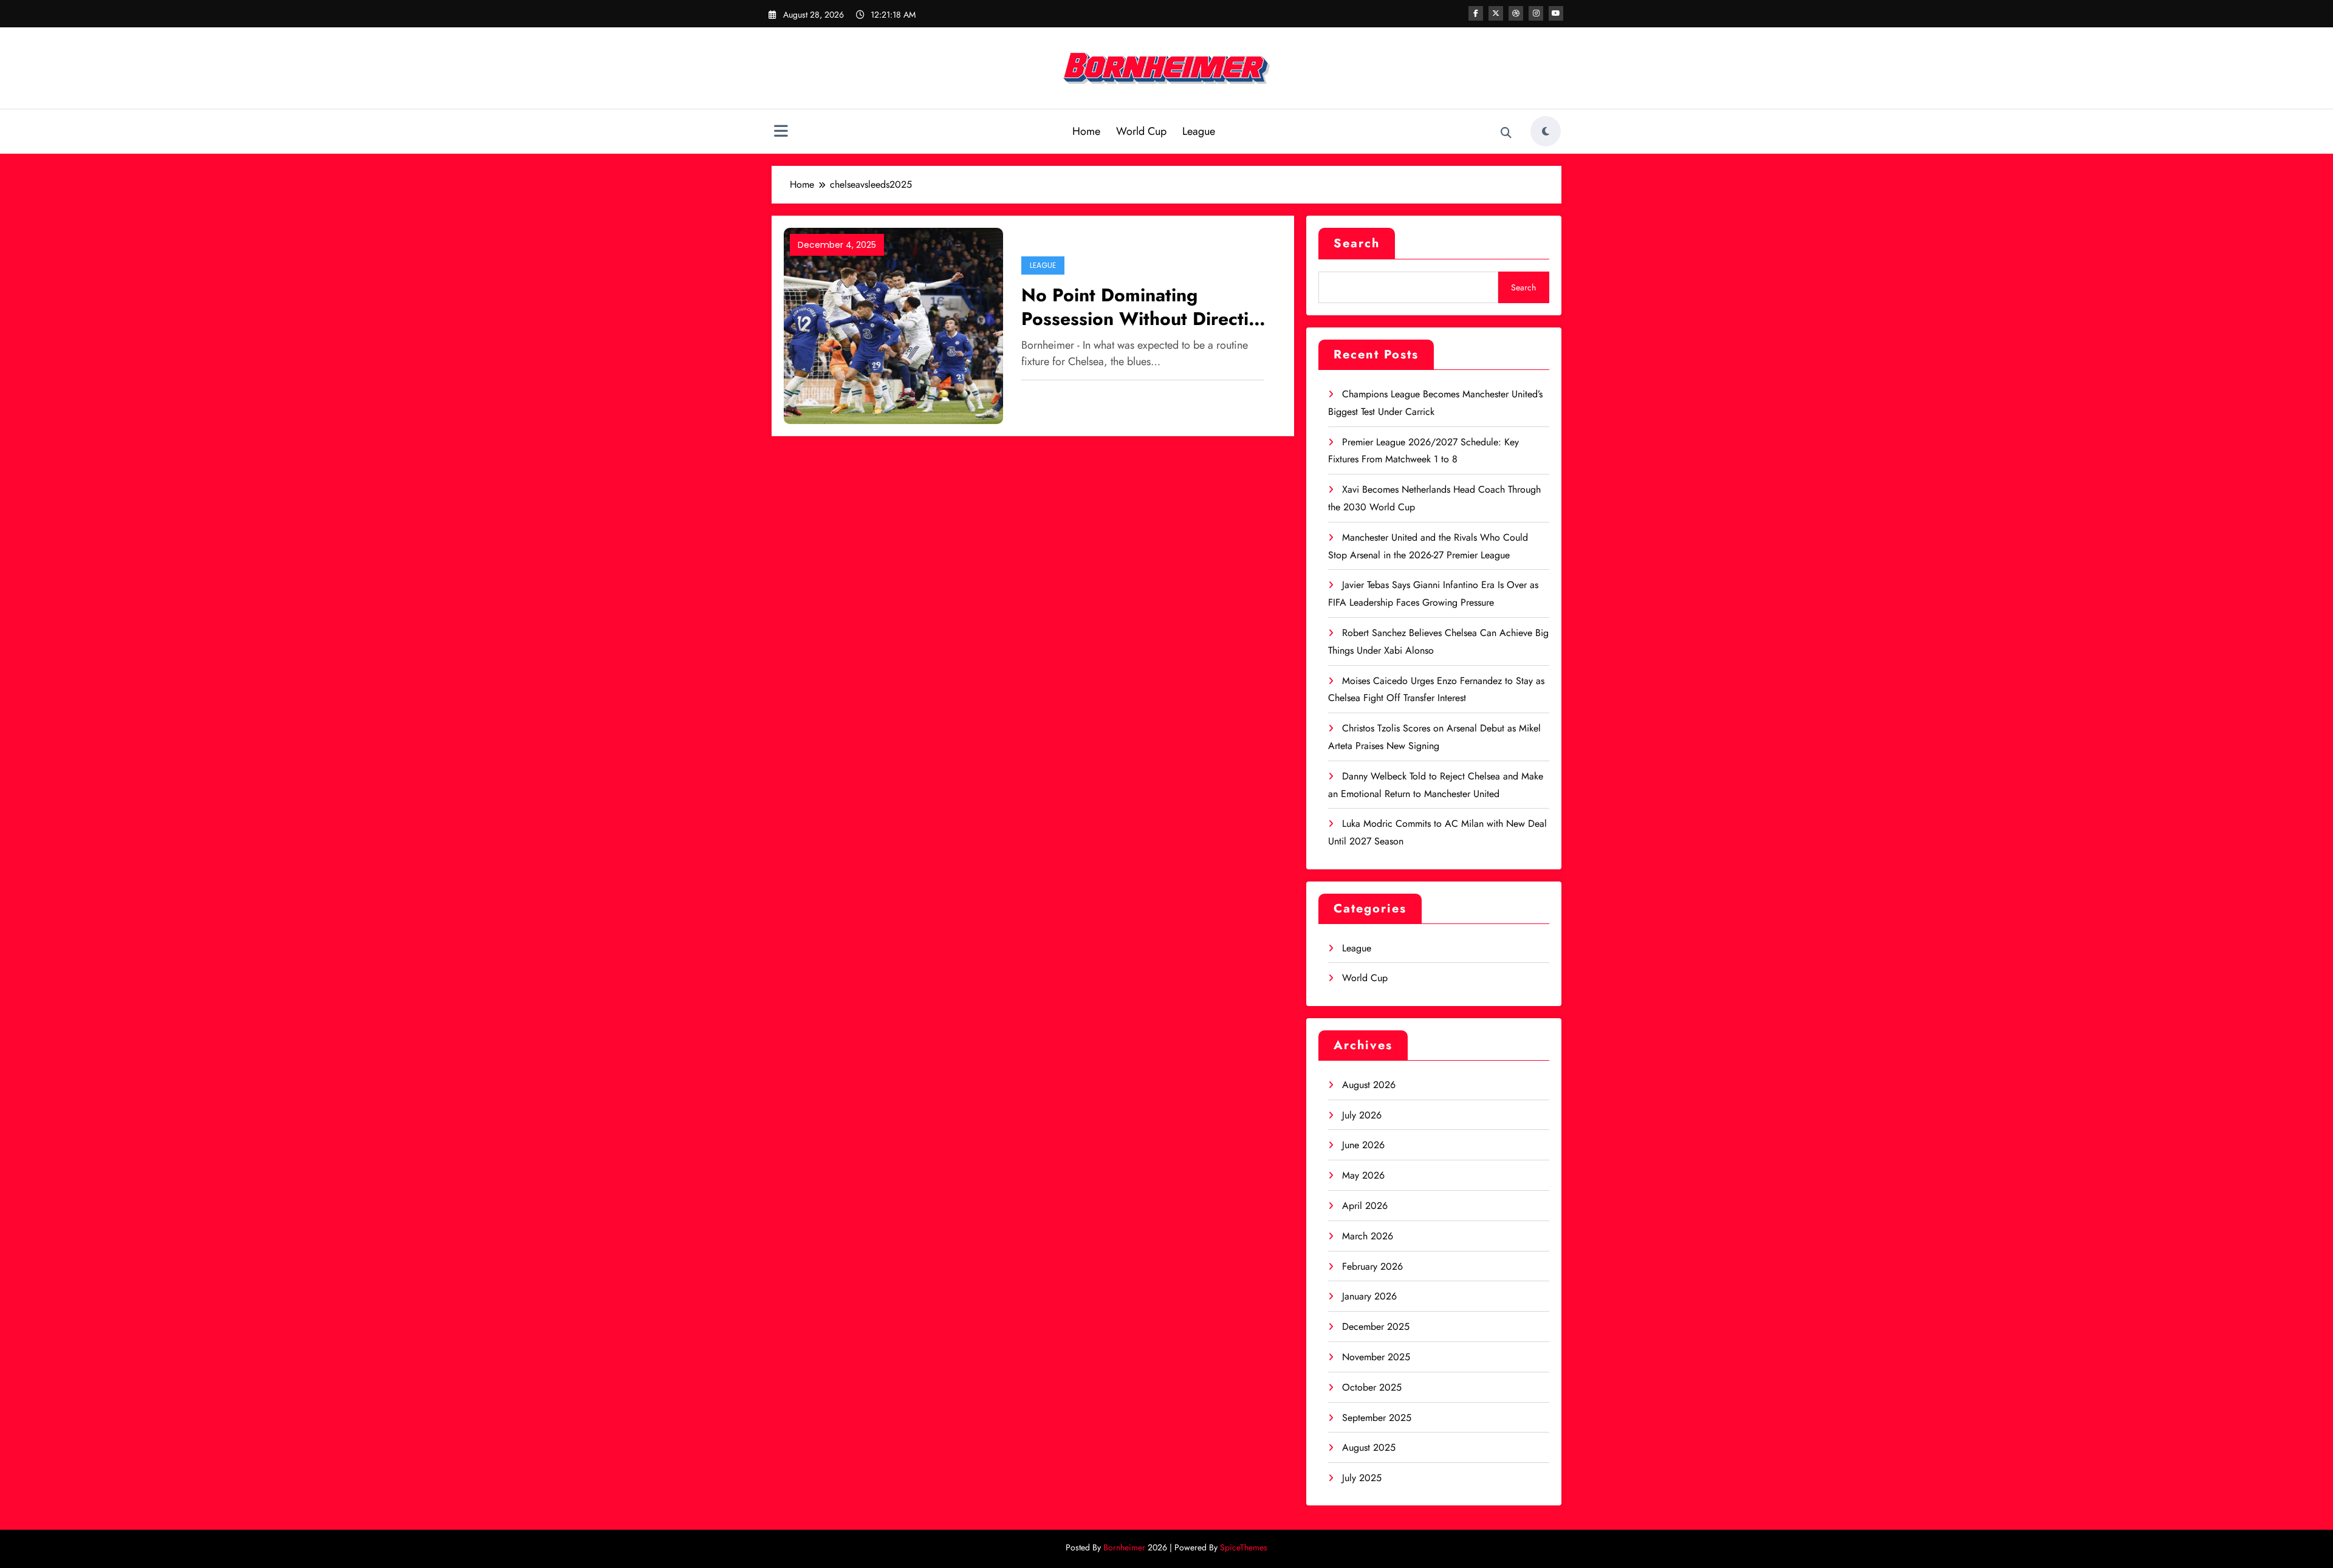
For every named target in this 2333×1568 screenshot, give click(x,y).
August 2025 (1369, 1447)
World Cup (1141, 131)
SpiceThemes (1244, 1547)
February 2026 (1372, 1266)
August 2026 (1369, 1085)
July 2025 (1362, 1478)
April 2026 (1365, 1206)
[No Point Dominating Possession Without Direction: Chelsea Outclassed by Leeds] (893, 325)
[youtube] (1556, 13)
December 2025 (1376, 1327)
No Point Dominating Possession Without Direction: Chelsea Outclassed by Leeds (1149, 307)
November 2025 (1376, 1357)
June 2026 (1363, 1145)
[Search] (1506, 133)
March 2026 (1368, 1236)
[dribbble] (1516, 13)
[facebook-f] (1476, 13)
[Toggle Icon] (781, 132)
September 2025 (1377, 1418)
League (1199, 131)
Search (1357, 243)
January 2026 (1369, 1296)
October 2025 (1372, 1387)
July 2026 (1362, 1115)
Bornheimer (1124, 1547)
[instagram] (1536, 13)
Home (1086, 131)
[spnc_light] (1546, 131)
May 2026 (1363, 1175)
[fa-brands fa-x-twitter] (1496, 13)
